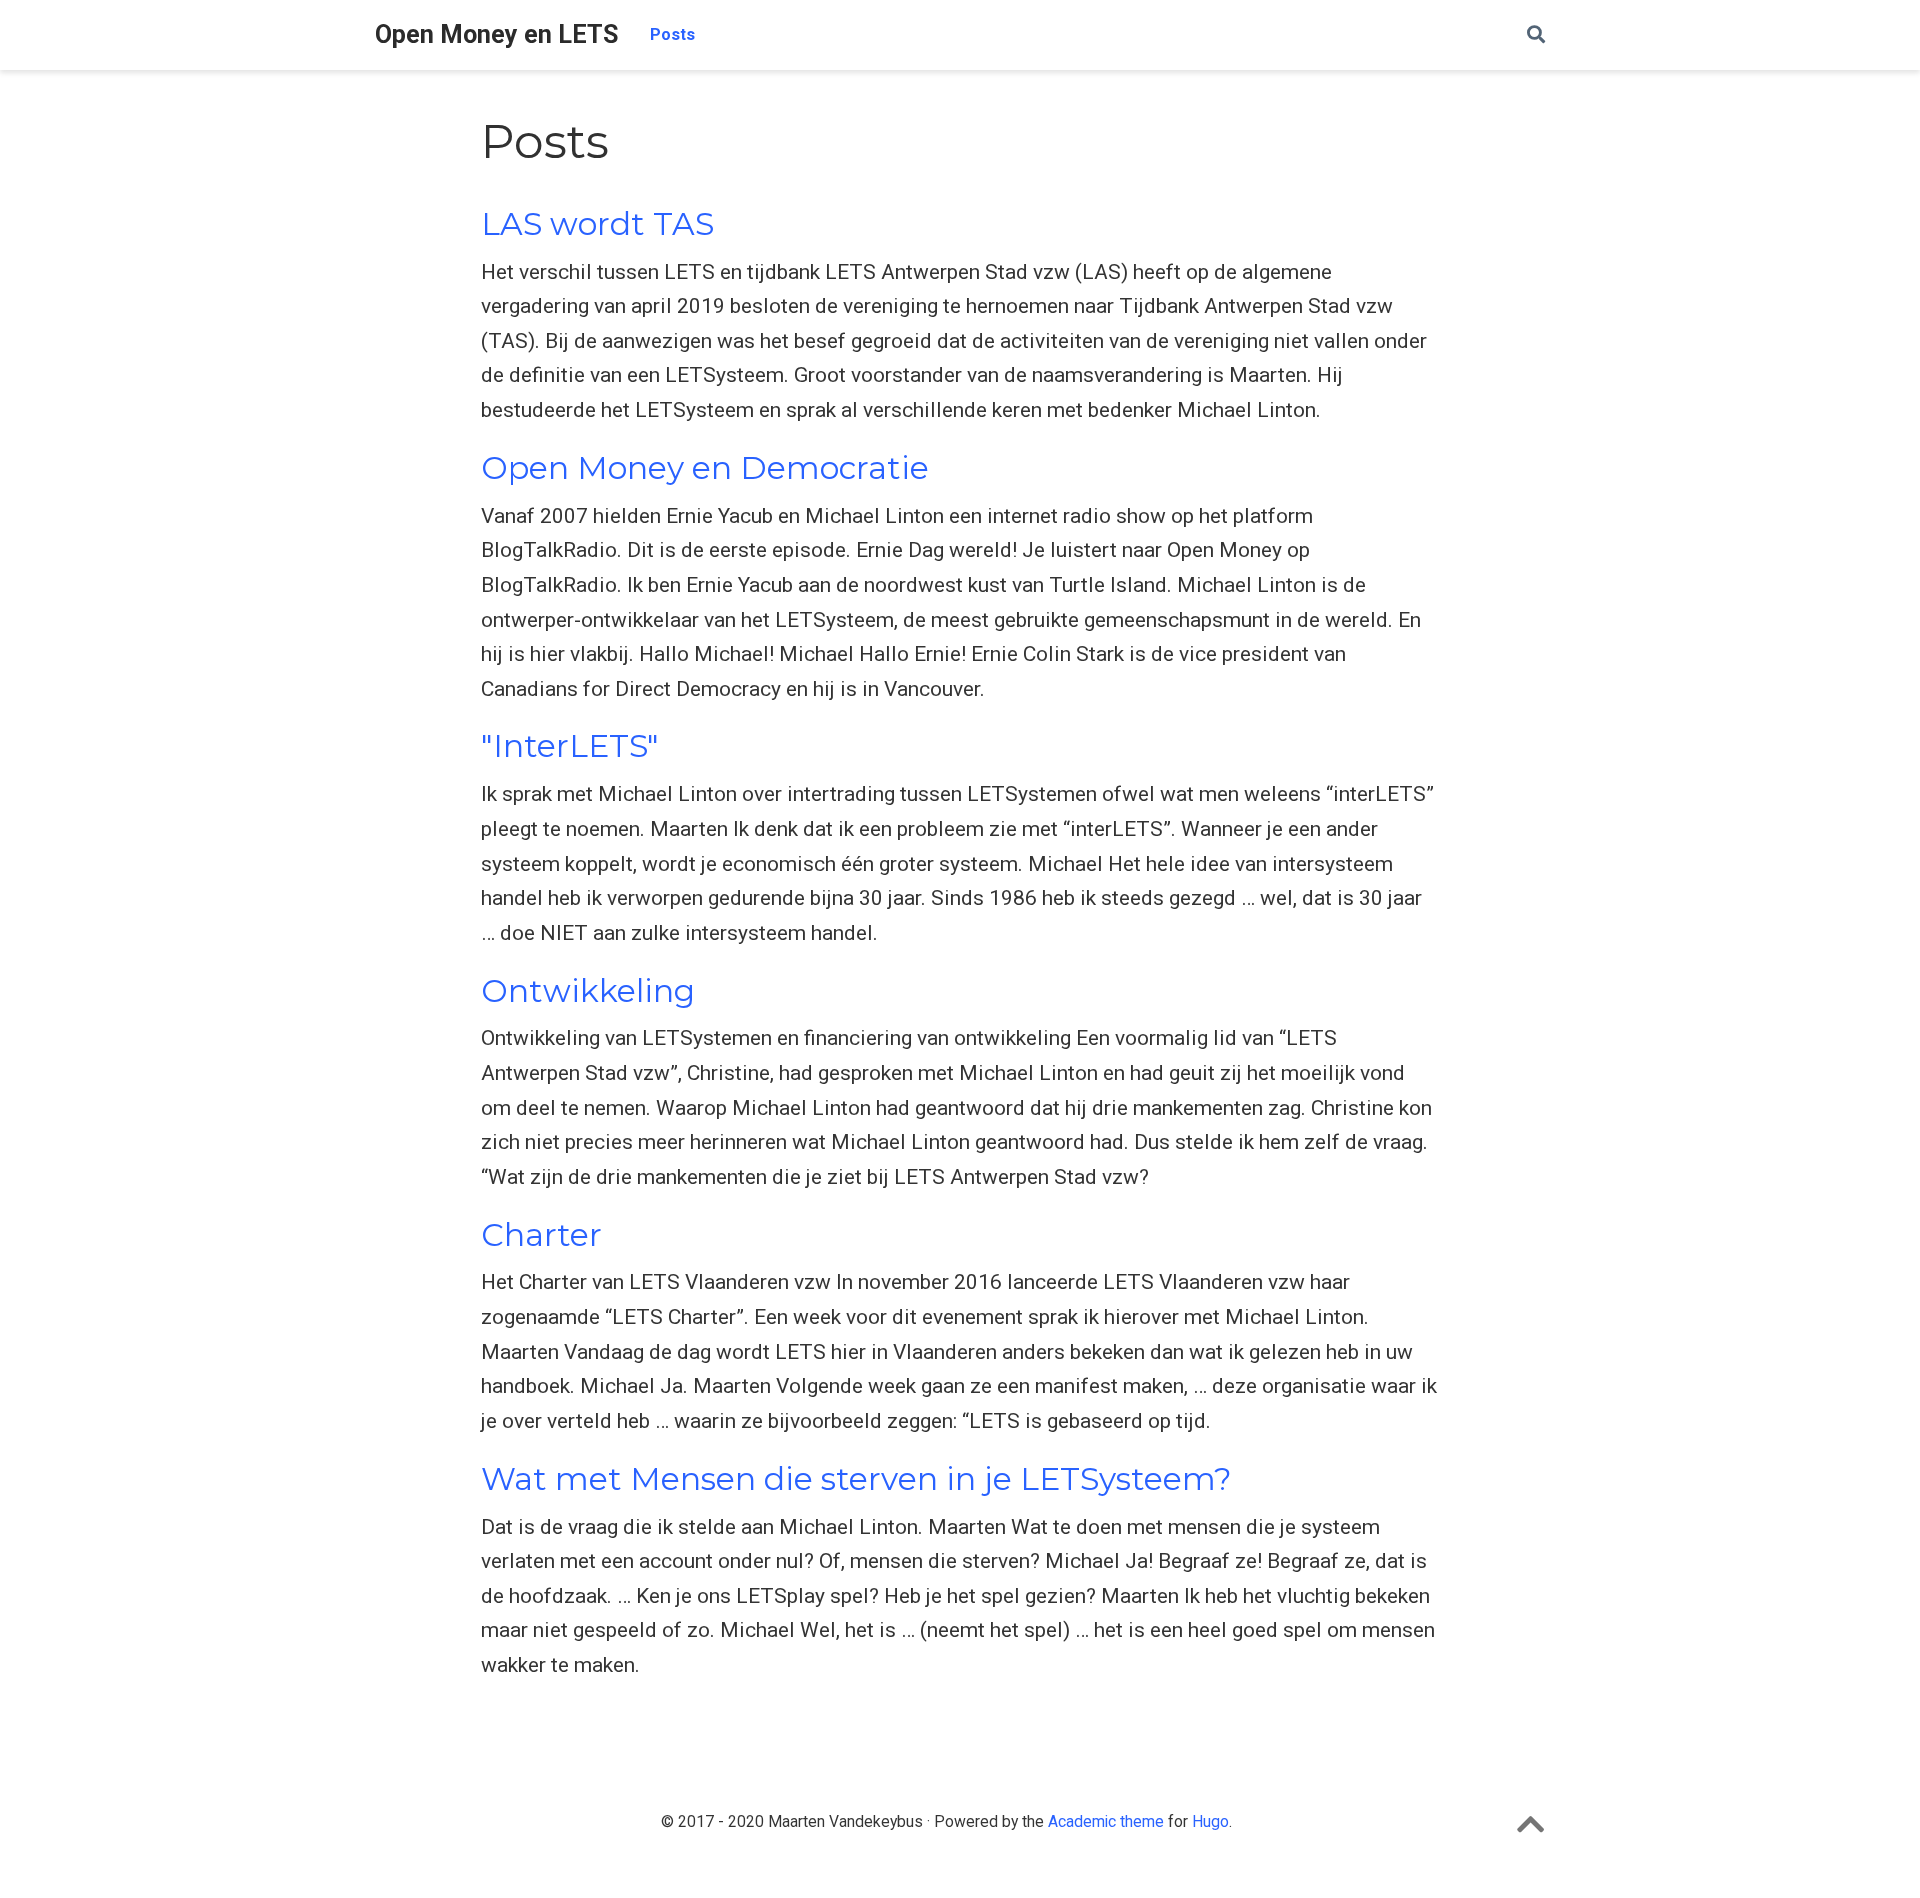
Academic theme (1106, 1821)
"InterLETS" (570, 746)
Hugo (1210, 1821)
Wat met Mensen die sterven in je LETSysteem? (856, 1479)
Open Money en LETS (496, 34)
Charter (541, 1235)
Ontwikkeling (588, 991)
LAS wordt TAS (597, 224)
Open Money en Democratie (705, 468)
